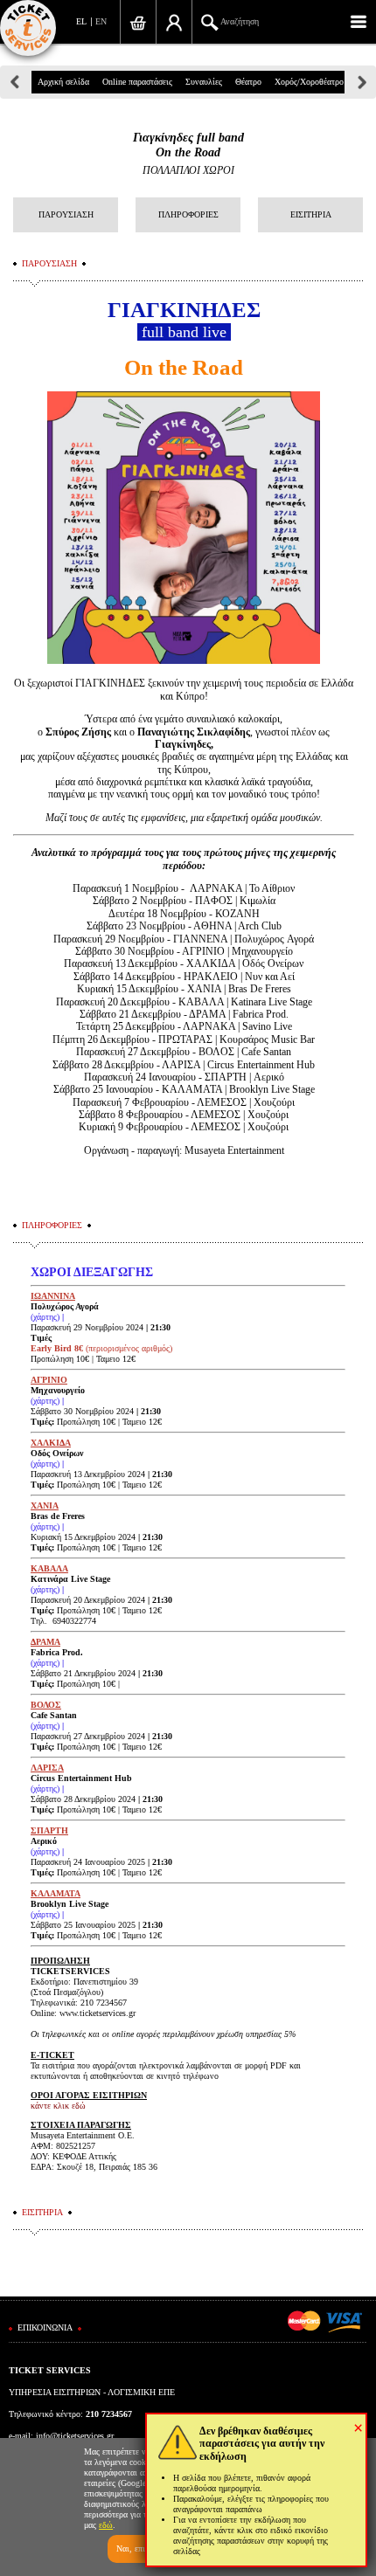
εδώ (106, 2525)
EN (101, 21)
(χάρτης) (45, 1317)
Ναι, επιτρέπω (142, 2548)
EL (81, 21)
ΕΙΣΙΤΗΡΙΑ (311, 214)
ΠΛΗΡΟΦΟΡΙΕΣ (188, 214)
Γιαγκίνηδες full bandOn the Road (188, 145)
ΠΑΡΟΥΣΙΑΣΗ (66, 214)
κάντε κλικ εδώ (58, 2106)
